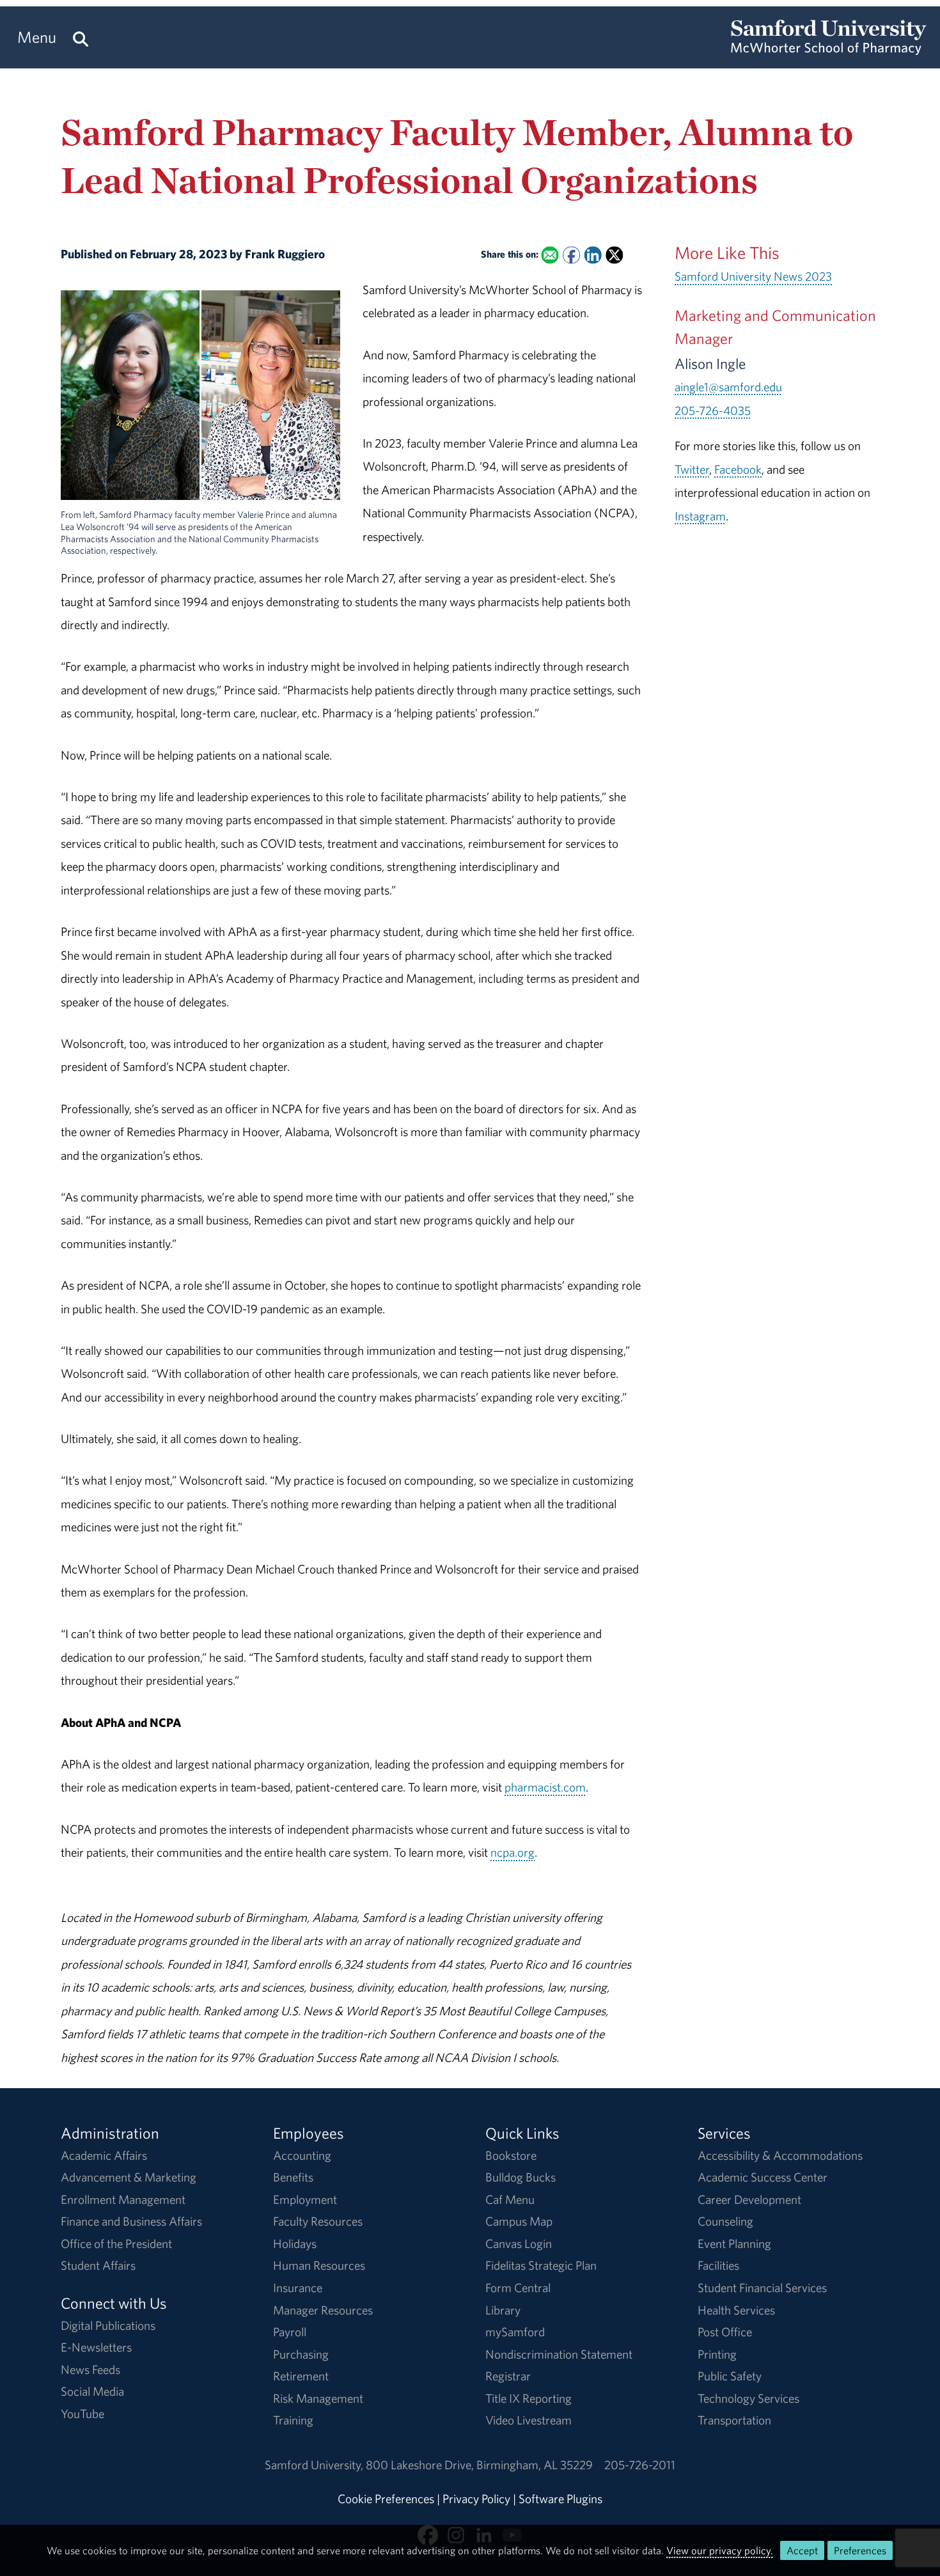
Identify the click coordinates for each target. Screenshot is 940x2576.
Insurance (298, 2288)
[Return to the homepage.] (829, 49)
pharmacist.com (545, 1787)
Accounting (302, 2155)
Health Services (736, 2310)
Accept (802, 2550)
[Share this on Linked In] (592, 255)
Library (503, 2310)
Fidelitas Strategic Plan (541, 2265)
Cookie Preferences (386, 2499)
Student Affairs (98, 2265)
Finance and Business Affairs (131, 2221)
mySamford (515, 2332)
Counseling (725, 2221)
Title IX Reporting (529, 2398)
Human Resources (319, 2265)
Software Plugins (560, 2499)
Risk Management (318, 2398)
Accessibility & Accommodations (780, 2155)
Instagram (700, 516)
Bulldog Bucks (521, 2177)
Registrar (508, 2376)
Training (293, 2420)
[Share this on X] (614, 255)
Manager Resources (323, 2310)
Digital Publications (108, 2325)
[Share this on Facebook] (571, 255)
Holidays (295, 2244)
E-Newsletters (96, 2347)
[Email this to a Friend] (550, 255)
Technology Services (748, 2398)
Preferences (860, 2550)
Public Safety (730, 2376)
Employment (305, 2199)
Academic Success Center (763, 2177)
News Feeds (90, 2369)
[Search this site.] (81, 37)
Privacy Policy (476, 2499)
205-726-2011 (640, 2465)
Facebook (738, 469)
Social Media (92, 2391)
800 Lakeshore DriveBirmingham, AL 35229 (479, 2465)
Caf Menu (510, 2199)
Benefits (293, 2177)
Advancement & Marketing (129, 2177)
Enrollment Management (123, 2199)
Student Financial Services (762, 2288)
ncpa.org (513, 1852)
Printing (717, 2354)
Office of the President (116, 2244)
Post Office (725, 2332)
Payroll (290, 2332)
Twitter (692, 469)
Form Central (518, 2288)
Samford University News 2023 (753, 276)
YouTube (82, 2414)
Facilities (718, 2265)
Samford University (315, 2465)
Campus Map (519, 2221)
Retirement (301, 2376)
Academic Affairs (104, 2155)
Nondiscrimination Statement (559, 2354)
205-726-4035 (713, 410)
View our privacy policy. (720, 2550)
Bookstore (511, 2155)
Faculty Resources (318, 2221)
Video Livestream (529, 2420)
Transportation (734, 2420)
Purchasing (301, 2354)
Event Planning (734, 2244)
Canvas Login (519, 2244)
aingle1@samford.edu (728, 387)
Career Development (749, 2199)
